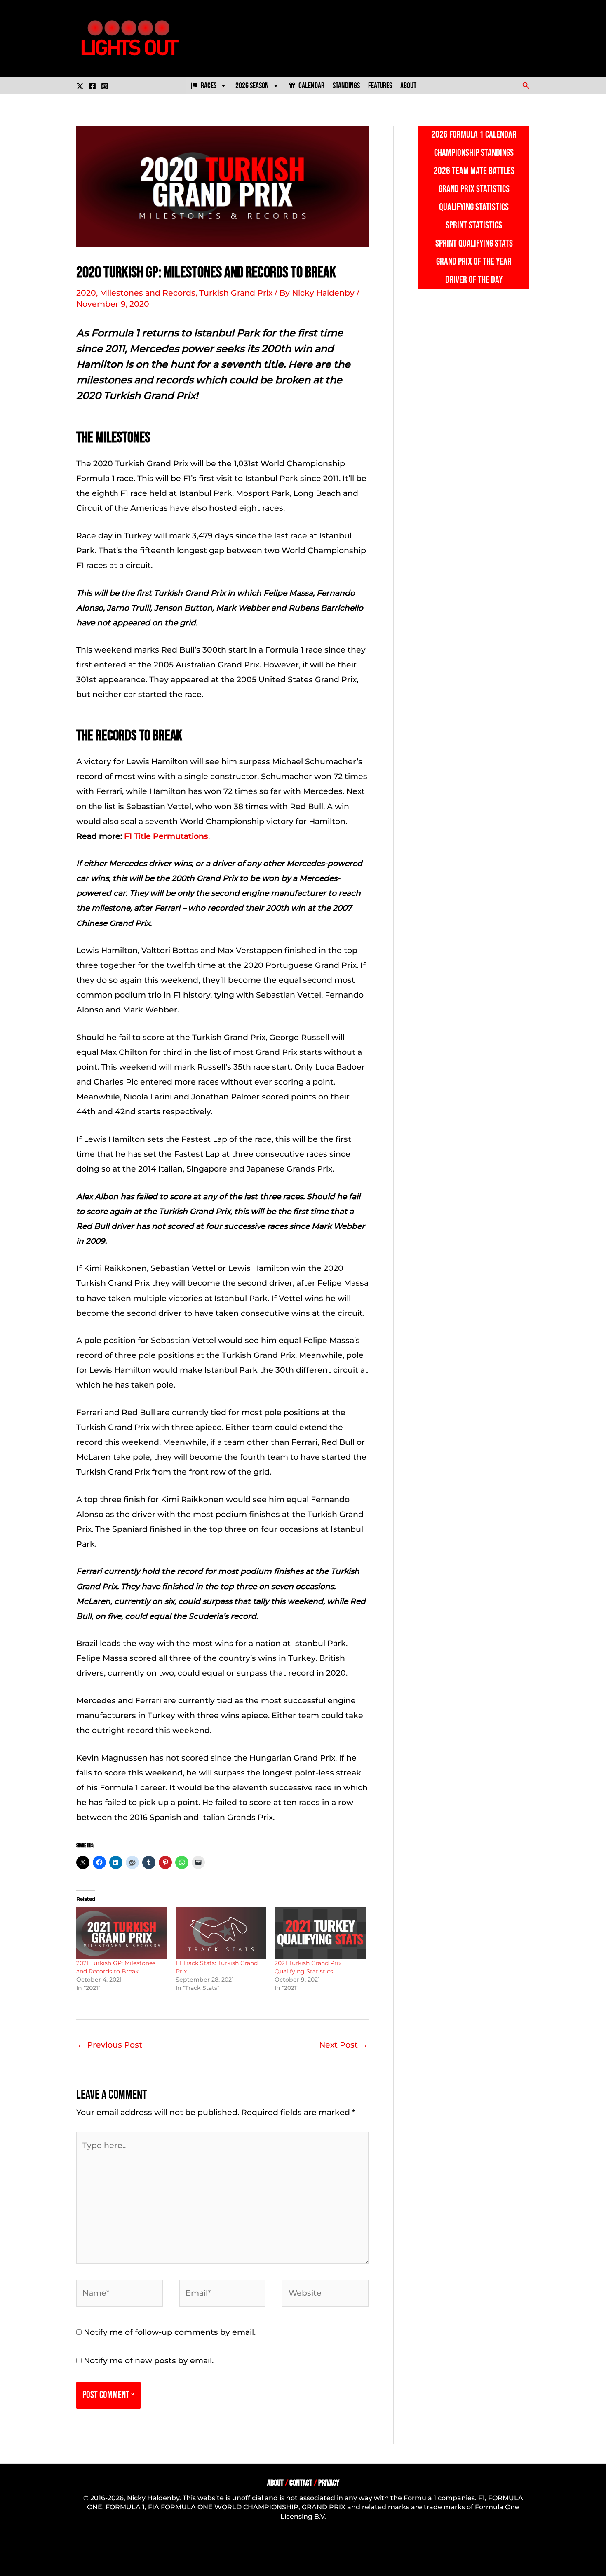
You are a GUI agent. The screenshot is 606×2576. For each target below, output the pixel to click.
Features (380, 86)
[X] (80, 86)
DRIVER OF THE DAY (474, 280)
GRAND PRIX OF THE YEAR (474, 262)
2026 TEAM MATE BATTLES (474, 171)
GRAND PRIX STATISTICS (474, 189)
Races (209, 86)
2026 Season (252, 86)
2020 (86, 293)
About (408, 86)
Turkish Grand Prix (236, 293)
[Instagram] (105, 86)
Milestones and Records (148, 293)
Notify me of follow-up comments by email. (170, 2332)
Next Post (343, 2045)
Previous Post (110, 2045)
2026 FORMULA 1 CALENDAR (474, 135)
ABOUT (275, 2483)
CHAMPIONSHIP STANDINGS (474, 153)
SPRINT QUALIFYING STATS (474, 243)
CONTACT (301, 2483)
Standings (346, 86)
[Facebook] (92, 86)
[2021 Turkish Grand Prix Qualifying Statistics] (320, 1933)
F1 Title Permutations (166, 836)
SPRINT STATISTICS (474, 225)
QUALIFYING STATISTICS (474, 207)
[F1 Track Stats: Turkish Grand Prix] (221, 1933)
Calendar (311, 86)
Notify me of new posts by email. (149, 2361)
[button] (526, 86)
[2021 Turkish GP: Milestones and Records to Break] (122, 1933)
